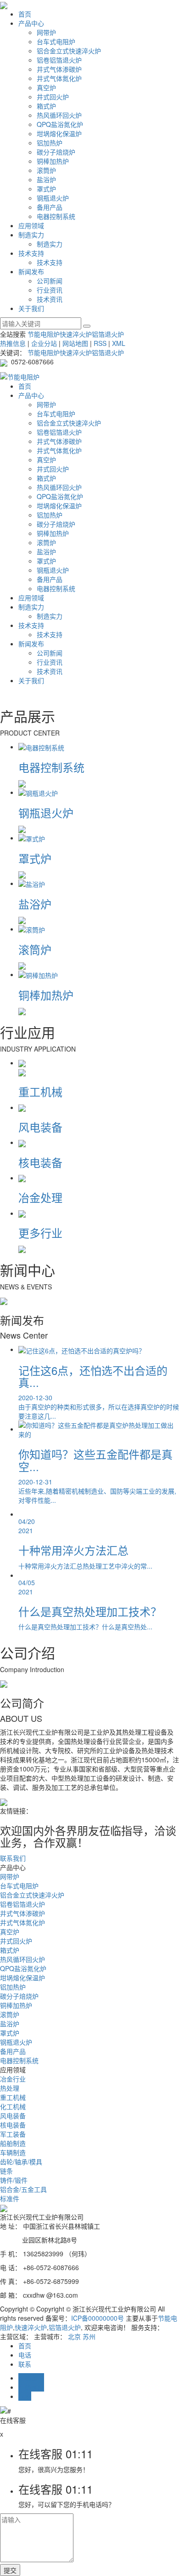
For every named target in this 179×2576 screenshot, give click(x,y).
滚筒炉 (46, 170)
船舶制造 (13, 2143)
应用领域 (31, 225)
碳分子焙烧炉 (56, 152)
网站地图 (75, 343)
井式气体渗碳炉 (59, 69)
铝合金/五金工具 (23, 2189)
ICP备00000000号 (98, 2318)
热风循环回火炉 (59, 115)
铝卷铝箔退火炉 (59, 60)
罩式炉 (46, 189)
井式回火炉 (53, 97)
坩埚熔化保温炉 (59, 133)
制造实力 (31, 235)
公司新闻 (50, 281)
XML (119, 343)
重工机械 (13, 2097)
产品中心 (31, 23)
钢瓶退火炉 (53, 198)
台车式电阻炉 (56, 41)
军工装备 (13, 2134)
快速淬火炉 (76, 334)
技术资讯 (50, 299)
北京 (74, 2336)
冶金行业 (13, 2079)
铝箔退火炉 (108, 334)
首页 (25, 14)
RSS (100, 343)
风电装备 (13, 2116)
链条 (6, 2171)
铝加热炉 (50, 143)
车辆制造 (13, 2152)
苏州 (89, 2336)
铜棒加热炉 (53, 161)
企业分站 (44, 343)
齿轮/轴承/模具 (21, 2162)
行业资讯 (50, 290)
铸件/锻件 (14, 2180)
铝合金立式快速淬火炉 (69, 51)
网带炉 (46, 32)
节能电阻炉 (44, 334)
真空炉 (46, 87)
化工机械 (13, 2106)
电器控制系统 (56, 216)
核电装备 (13, 2125)
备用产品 (50, 207)
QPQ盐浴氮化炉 (60, 124)
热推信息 (13, 343)
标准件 (10, 2198)
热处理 (10, 2088)
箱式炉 (46, 106)
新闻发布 (31, 271)
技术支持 (31, 253)
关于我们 (31, 308)
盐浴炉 (46, 179)
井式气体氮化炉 (59, 78)
